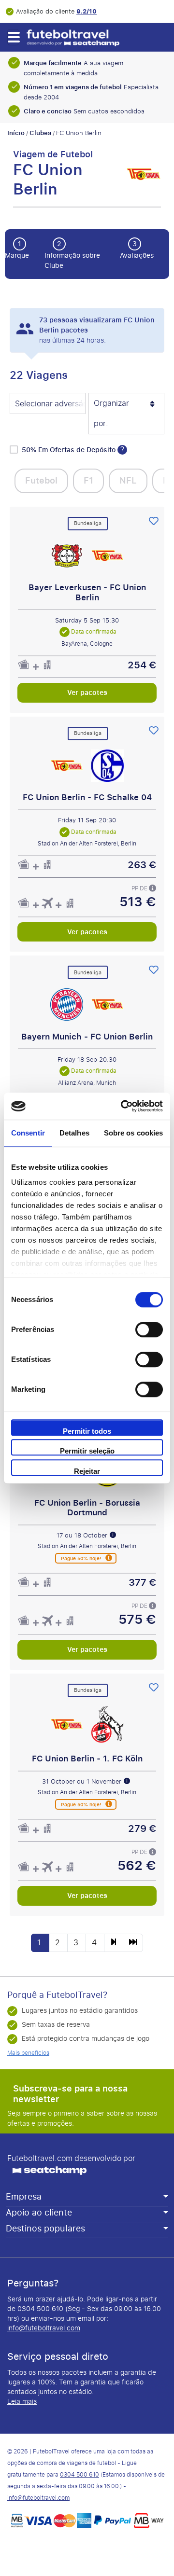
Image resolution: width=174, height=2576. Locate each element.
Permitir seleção (87, 1451)
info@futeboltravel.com (44, 2328)
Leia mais (22, 2402)
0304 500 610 (80, 2475)
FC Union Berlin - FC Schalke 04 (87, 797)
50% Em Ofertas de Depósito (70, 450)
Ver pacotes (87, 692)
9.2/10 (87, 11)
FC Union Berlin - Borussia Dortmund (87, 1507)
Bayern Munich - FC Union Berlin (87, 1036)
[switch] (149, 1330)
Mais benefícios (28, 2053)
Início (16, 133)
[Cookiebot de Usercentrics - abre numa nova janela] (123, 1106)
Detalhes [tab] (74, 1133)
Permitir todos (87, 1431)
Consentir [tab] (28, 1133)
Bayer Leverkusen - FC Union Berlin (87, 592)
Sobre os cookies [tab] (134, 1133)
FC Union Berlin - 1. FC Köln (87, 1759)
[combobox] (48, 404)
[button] (13, 37)
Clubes (40, 133)
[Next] (114, 1943)
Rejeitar (87, 1471)
